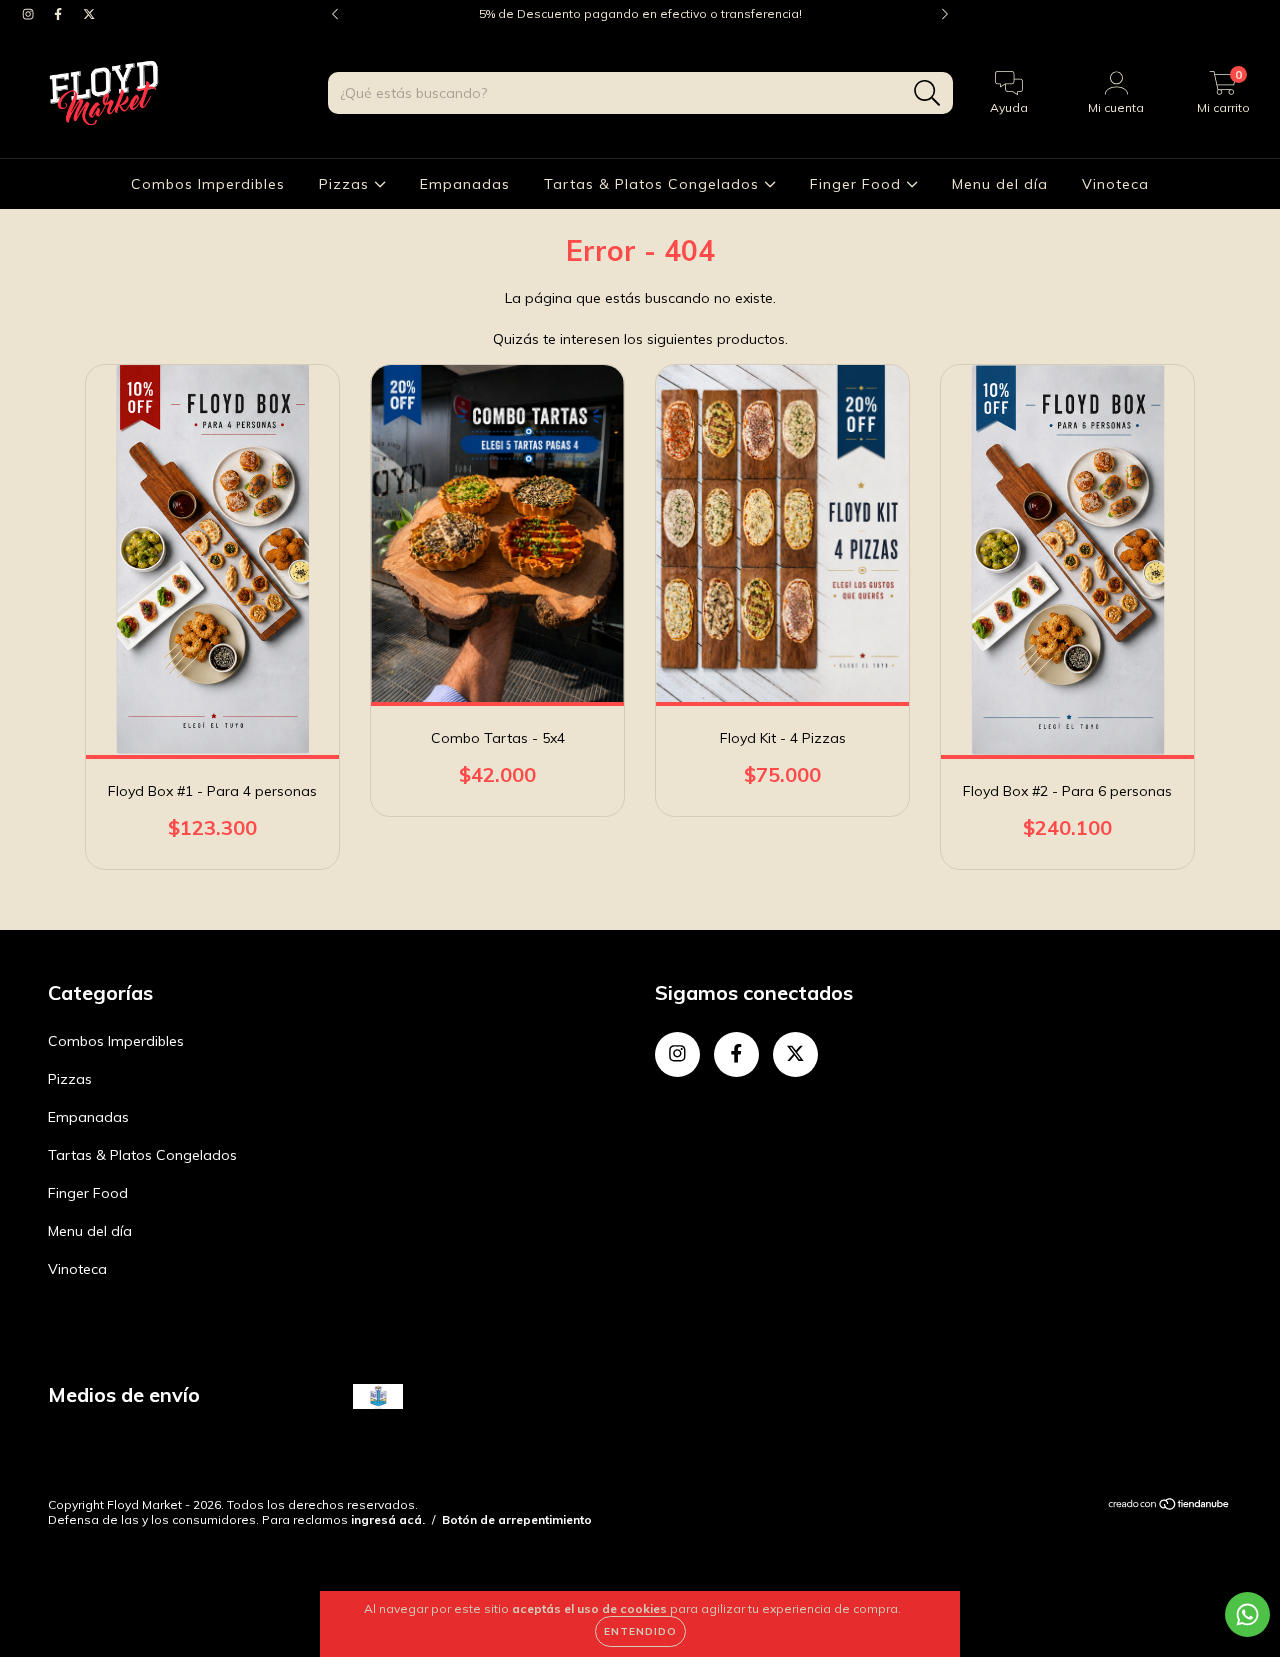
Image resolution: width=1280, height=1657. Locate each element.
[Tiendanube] (1169, 1506)
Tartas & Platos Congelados (654, 184)
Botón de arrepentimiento (517, 1519)
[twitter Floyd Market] (89, 14)
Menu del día (1000, 184)
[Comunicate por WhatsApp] (1247, 1614)
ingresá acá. (388, 1519)
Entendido (640, 1631)
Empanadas (465, 184)
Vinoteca (1115, 184)
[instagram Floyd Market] (30, 14)
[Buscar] (927, 93)
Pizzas (346, 184)
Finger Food (858, 184)
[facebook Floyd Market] (60, 14)
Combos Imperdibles (208, 184)
